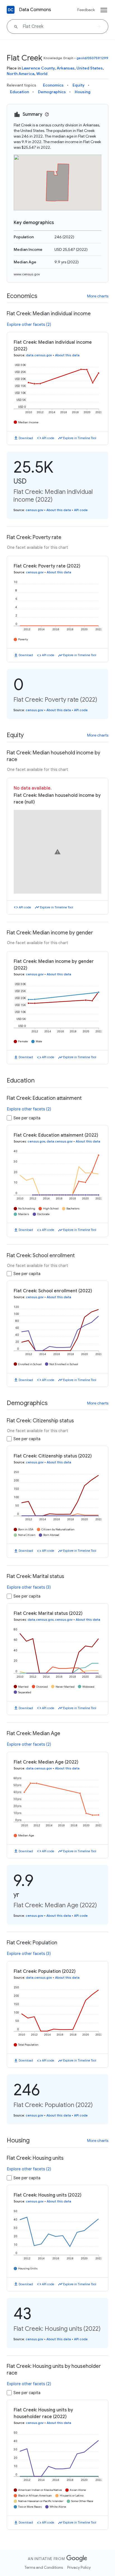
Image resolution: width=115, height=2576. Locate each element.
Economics (53, 85)
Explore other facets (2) (29, 324)
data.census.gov (39, 355)
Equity (79, 85)
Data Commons (35, 10)
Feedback (86, 10)
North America (21, 74)
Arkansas (66, 68)
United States (90, 68)
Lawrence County (38, 68)
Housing (83, 92)
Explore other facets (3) (29, 1587)
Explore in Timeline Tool (80, 438)
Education (20, 92)
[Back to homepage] (11, 10)
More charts (98, 296)
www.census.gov (27, 274)
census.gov (34, 510)
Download (26, 438)
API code (48, 438)
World (42, 74)
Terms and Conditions (44, 2567)
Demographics (52, 92)
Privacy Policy (79, 2567)
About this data (67, 355)
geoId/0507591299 (92, 58)
